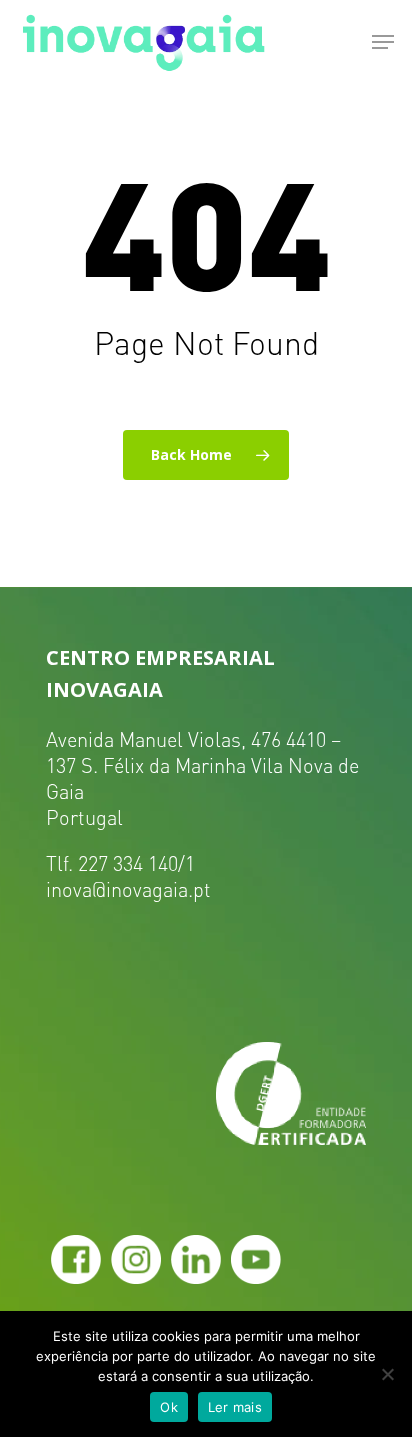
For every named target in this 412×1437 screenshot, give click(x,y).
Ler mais (235, 1407)
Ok (169, 1407)
